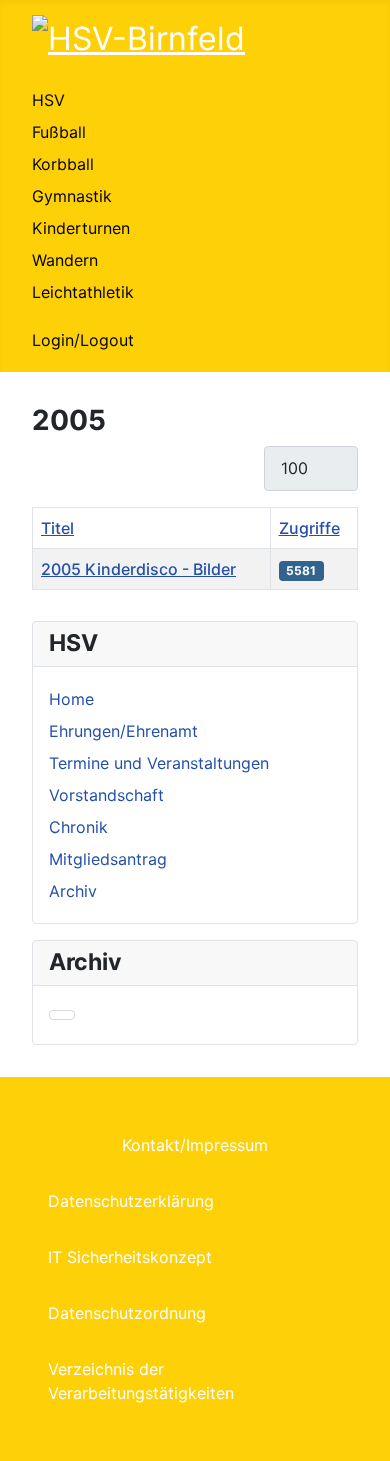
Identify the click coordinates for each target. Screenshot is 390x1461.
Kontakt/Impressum (195, 1145)
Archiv (73, 891)
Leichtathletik (83, 292)
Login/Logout (83, 340)
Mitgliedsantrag (108, 859)
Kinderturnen (81, 228)
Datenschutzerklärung (131, 1201)
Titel (57, 528)
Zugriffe (309, 528)
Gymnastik (72, 196)
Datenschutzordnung (127, 1313)
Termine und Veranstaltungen (159, 763)
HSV (48, 100)
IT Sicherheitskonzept (130, 1257)
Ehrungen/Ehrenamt (123, 731)
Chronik (78, 827)
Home (71, 699)
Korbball (63, 164)
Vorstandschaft (106, 795)
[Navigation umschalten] (62, 1015)
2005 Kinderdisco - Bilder (138, 569)
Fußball (59, 132)
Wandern (65, 260)
